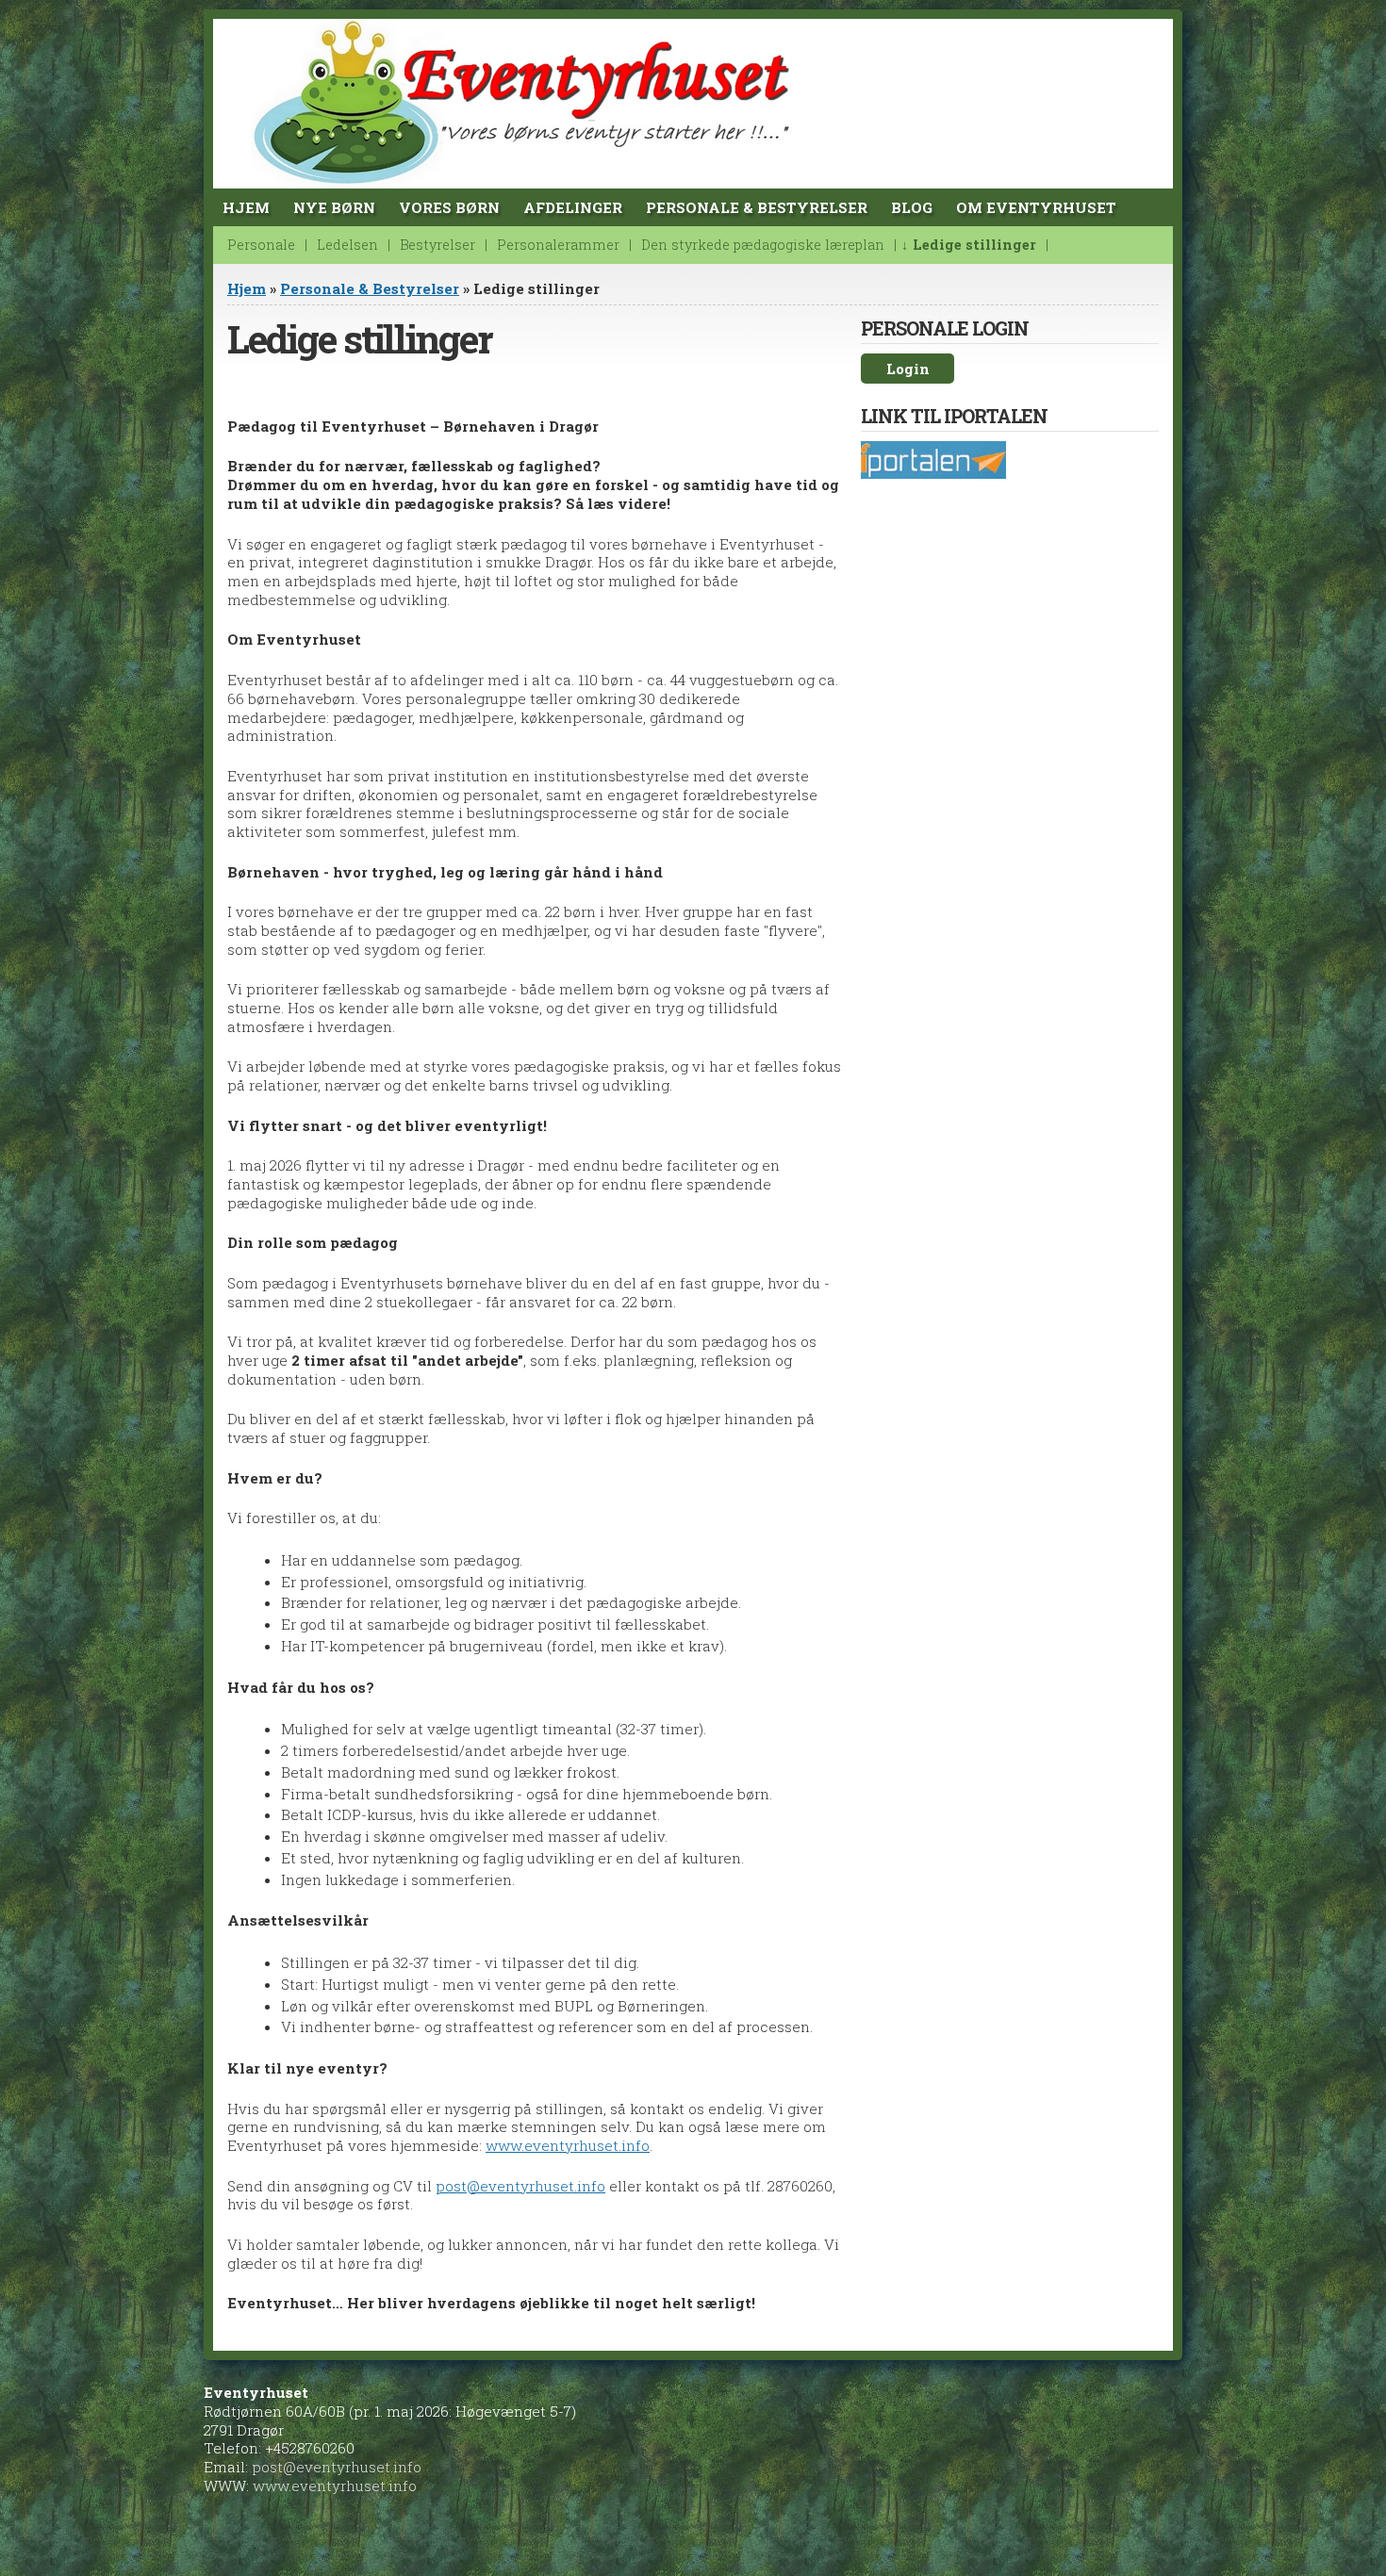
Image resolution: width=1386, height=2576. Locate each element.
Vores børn (449, 207)
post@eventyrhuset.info (520, 2186)
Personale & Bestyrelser (757, 207)
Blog (912, 207)
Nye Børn (334, 207)
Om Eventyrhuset (1036, 207)
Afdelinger (573, 207)
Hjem (246, 207)
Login (908, 369)
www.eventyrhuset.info (568, 2145)
